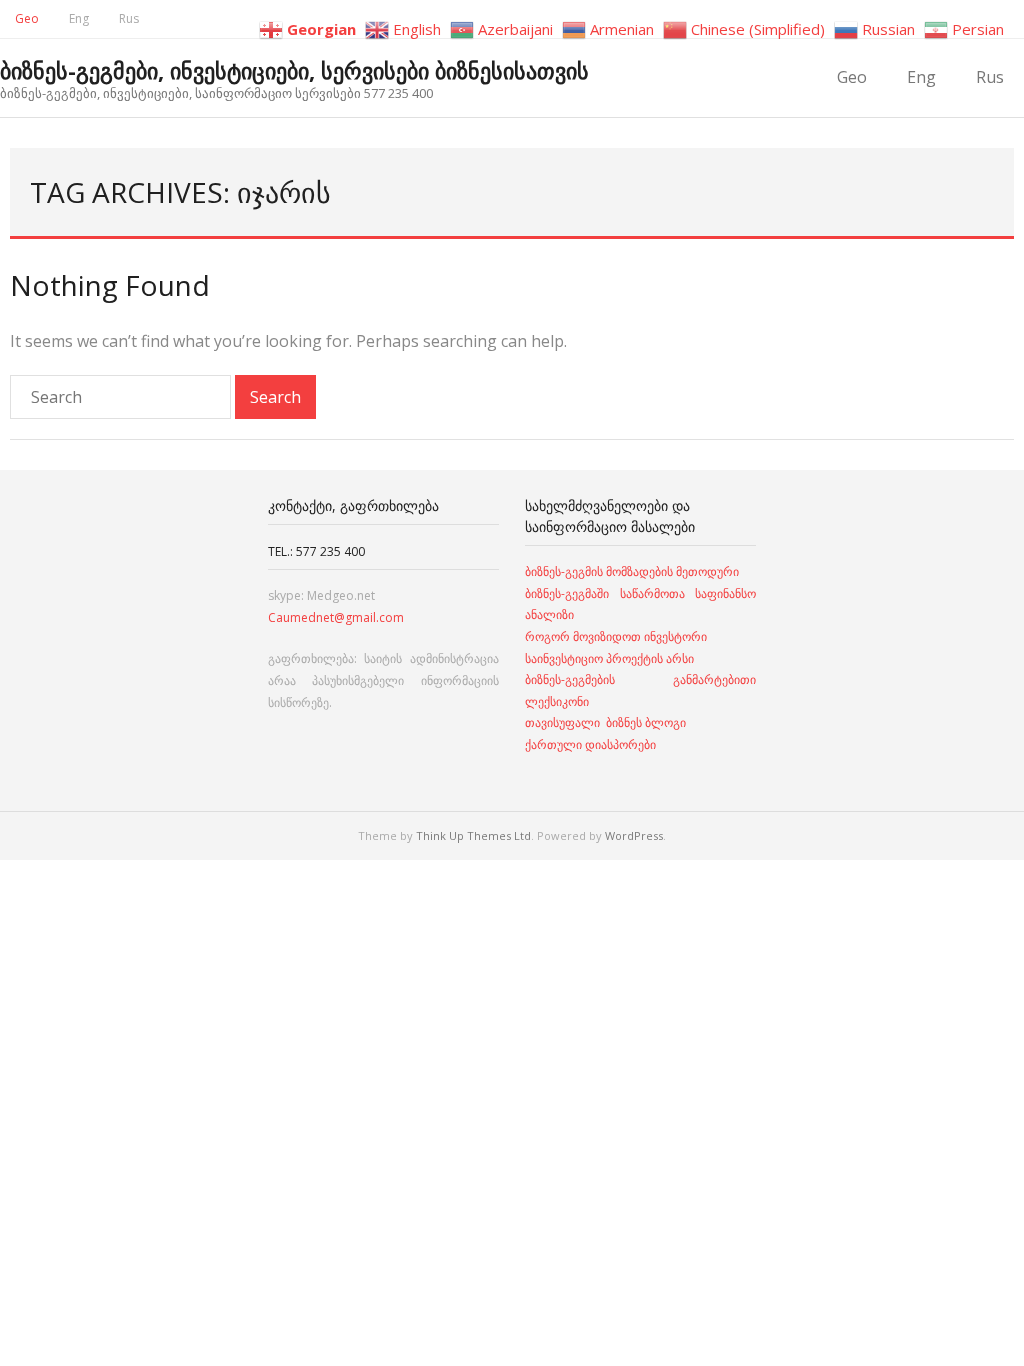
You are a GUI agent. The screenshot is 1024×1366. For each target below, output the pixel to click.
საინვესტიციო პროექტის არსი (609, 658)
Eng (79, 18)
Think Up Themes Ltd (473, 835)
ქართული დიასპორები (590, 744)
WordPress (634, 835)
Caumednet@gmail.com (336, 617)
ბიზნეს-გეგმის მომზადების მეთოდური (632, 571)
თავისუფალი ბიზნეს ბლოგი (605, 722)
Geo (27, 18)
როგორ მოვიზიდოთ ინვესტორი (617, 636)
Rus (129, 18)
